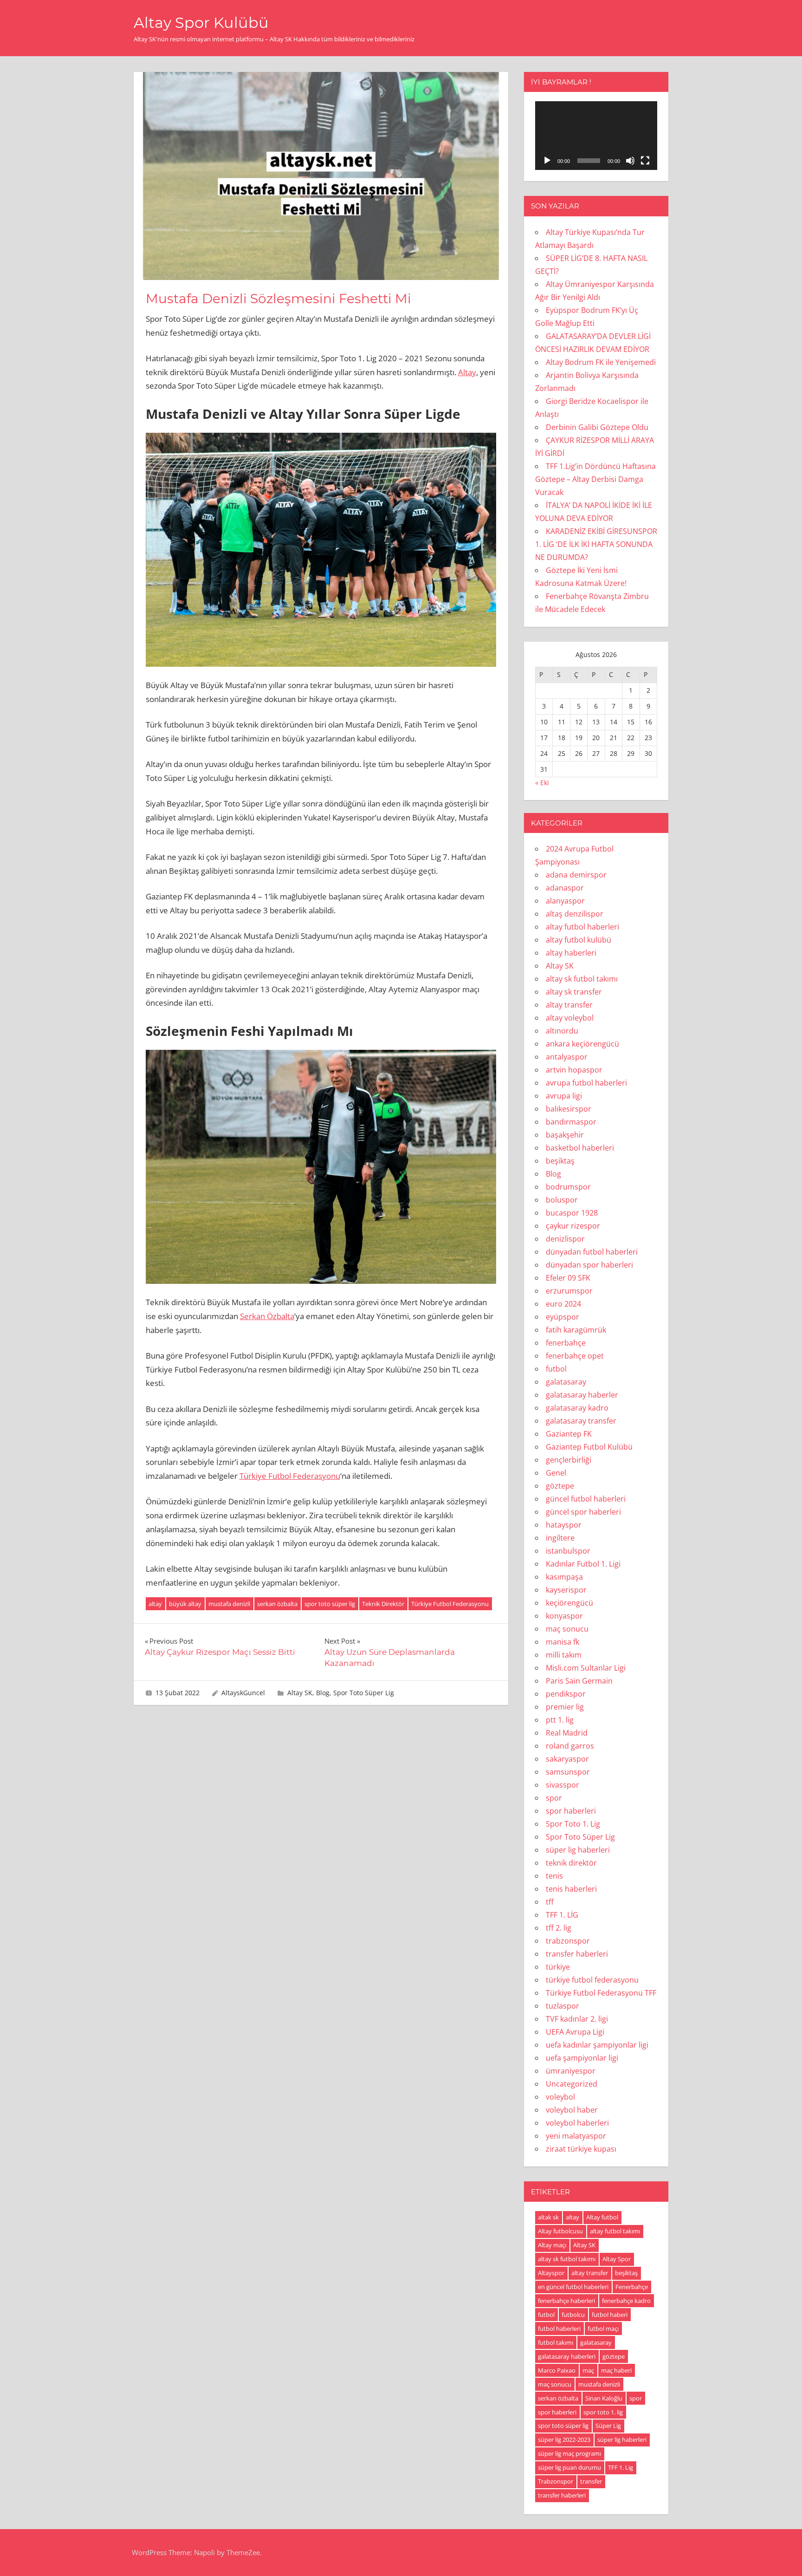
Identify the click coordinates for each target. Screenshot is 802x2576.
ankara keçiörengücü (582, 1044)
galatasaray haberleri (567, 2356)
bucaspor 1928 (572, 1213)
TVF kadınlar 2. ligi (577, 2019)
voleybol (560, 2097)
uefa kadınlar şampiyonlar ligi (597, 2045)
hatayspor (564, 1525)
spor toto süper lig (330, 1604)
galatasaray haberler (582, 1395)
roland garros (570, 1746)
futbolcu (573, 2315)
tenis (554, 1876)
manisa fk (563, 1642)
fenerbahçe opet (575, 1356)
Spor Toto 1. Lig (573, 1824)
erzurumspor (569, 1291)
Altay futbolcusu (560, 2231)
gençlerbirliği (569, 1460)
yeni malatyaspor (576, 2136)
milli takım (564, 1655)
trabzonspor (568, 1941)
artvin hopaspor (574, 1070)
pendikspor (566, 1694)
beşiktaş (560, 1161)
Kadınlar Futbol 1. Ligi (583, 1564)
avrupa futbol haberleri (586, 1083)
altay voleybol (570, 1018)
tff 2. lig (559, 1928)
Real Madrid (567, 1733)
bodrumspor (568, 1187)
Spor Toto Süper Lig (364, 1693)
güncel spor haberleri (583, 1512)
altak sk (548, 2217)
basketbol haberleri (580, 1148)
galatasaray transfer (581, 1421)
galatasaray (566, 1382)
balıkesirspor (569, 1109)
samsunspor (568, 1772)
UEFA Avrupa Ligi (575, 2032)
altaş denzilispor (575, 914)
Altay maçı (552, 2245)
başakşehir (565, 1135)
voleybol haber (572, 2110)
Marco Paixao (557, 2370)
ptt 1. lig (560, 1720)
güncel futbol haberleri (586, 1499)
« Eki (542, 783)
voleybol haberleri (577, 2123)
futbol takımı (556, 2342)
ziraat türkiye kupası (581, 2149)
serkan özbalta (277, 1604)
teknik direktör (571, 1863)
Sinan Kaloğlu (604, 2398)
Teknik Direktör (383, 1604)
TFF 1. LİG (562, 1915)
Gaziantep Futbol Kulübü (589, 1447)
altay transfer (569, 1005)
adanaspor (565, 888)
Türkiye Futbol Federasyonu (290, 1476)
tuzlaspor (563, 2006)
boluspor (562, 1200)
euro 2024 (563, 1304)
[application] (596, 136)
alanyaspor (565, 901)
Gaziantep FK (569, 1434)
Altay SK (300, 1693)
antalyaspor (567, 1057)
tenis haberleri (571, 1889)
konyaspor (564, 1616)
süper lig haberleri (578, 1850)
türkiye (558, 1967)
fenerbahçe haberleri (566, 2301)
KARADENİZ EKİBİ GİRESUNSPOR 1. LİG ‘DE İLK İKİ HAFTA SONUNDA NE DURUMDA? (596, 544)
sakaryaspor (567, 1759)
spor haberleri (571, 1811)
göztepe (560, 1486)
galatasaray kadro (577, 1408)
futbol (556, 1369)
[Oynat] (547, 161)
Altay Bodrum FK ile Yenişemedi (601, 362)
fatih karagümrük (576, 1330)
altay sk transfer (574, 992)
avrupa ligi (564, 1096)
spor (554, 1798)
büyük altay (185, 1604)
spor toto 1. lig (603, 2412)
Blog (323, 1693)
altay (155, 1604)
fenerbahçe (566, 1343)
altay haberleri (571, 953)
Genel (556, 1473)
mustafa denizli (229, 1604)
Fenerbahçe (632, 2287)
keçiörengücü (569, 1603)
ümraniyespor (571, 2071)
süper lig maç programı (569, 2453)
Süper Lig (608, 2426)
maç (588, 2370)
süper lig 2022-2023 (564, 2439)
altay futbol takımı (615, 2231)
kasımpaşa (564, 1577)
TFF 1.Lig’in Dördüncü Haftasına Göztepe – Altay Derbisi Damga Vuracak (595, 479)
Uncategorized (572, 2084)
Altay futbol (602, 2217)
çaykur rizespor (573, 1226)
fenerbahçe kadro (626, 2301)
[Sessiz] (630, 161)
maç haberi (616, 2370)
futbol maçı (603, 2329)
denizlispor (565, 1239)
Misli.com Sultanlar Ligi (586, 1668)
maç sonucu (567, 1629)
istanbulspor (568, 1551)
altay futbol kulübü (579, 940)
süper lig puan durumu (569, 2467)
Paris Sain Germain (579, 1681)
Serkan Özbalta (267, 1316)
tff (550, 1902)
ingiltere (560, 1538)
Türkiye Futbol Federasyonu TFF (601, 1993)
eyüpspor (563, 1317)
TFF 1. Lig (621, 2467)
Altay (467, 372)
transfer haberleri (577, 1954)
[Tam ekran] (645, 161)
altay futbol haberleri (582, 927)
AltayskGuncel (243, 1693)
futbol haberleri (559, 2329)
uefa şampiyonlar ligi (582, 2058)
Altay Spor (617, 2259)
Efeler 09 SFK (568, 1278)
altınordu (562, 1031)
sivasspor (563, 1785)
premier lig (565, 1707)
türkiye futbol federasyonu (592, 1980)
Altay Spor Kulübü (201, 23)
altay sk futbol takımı (582, 979)
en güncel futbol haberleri (573, 2287)
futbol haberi (610, 2315)
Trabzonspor (556, 2481)
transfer (591, 2481)
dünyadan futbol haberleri (592, 1252)
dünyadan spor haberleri (589, 1265)
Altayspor (551, 2273)
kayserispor (566, 1590)
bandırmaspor (571, 1122)
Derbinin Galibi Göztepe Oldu (597, 427)
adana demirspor (576, 875)
